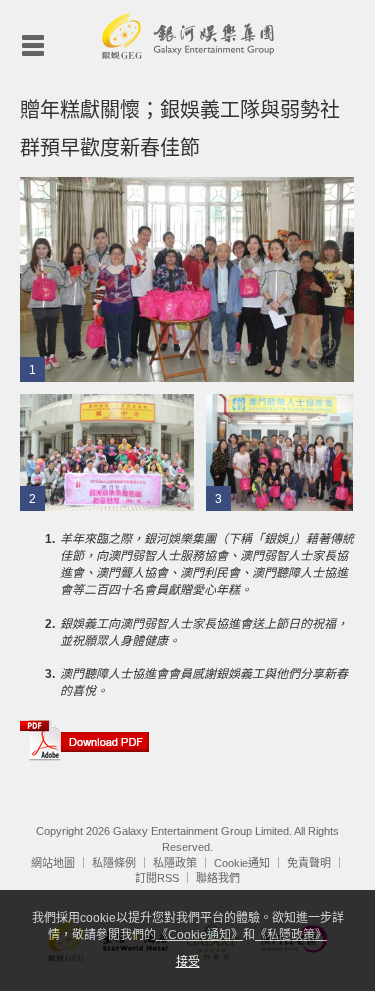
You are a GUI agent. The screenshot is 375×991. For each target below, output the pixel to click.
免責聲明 (309, 863)
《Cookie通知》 (199, 935)
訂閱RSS (157, 878)
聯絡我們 (218, 878)
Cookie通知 (242, 863)
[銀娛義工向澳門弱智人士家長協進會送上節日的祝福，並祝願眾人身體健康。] (107, 452)
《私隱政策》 (291, 935)
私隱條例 (114, 863)
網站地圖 (53, 863)
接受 (188, 962)
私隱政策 (175, 863)
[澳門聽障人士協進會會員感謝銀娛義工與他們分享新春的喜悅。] (279, 452)
